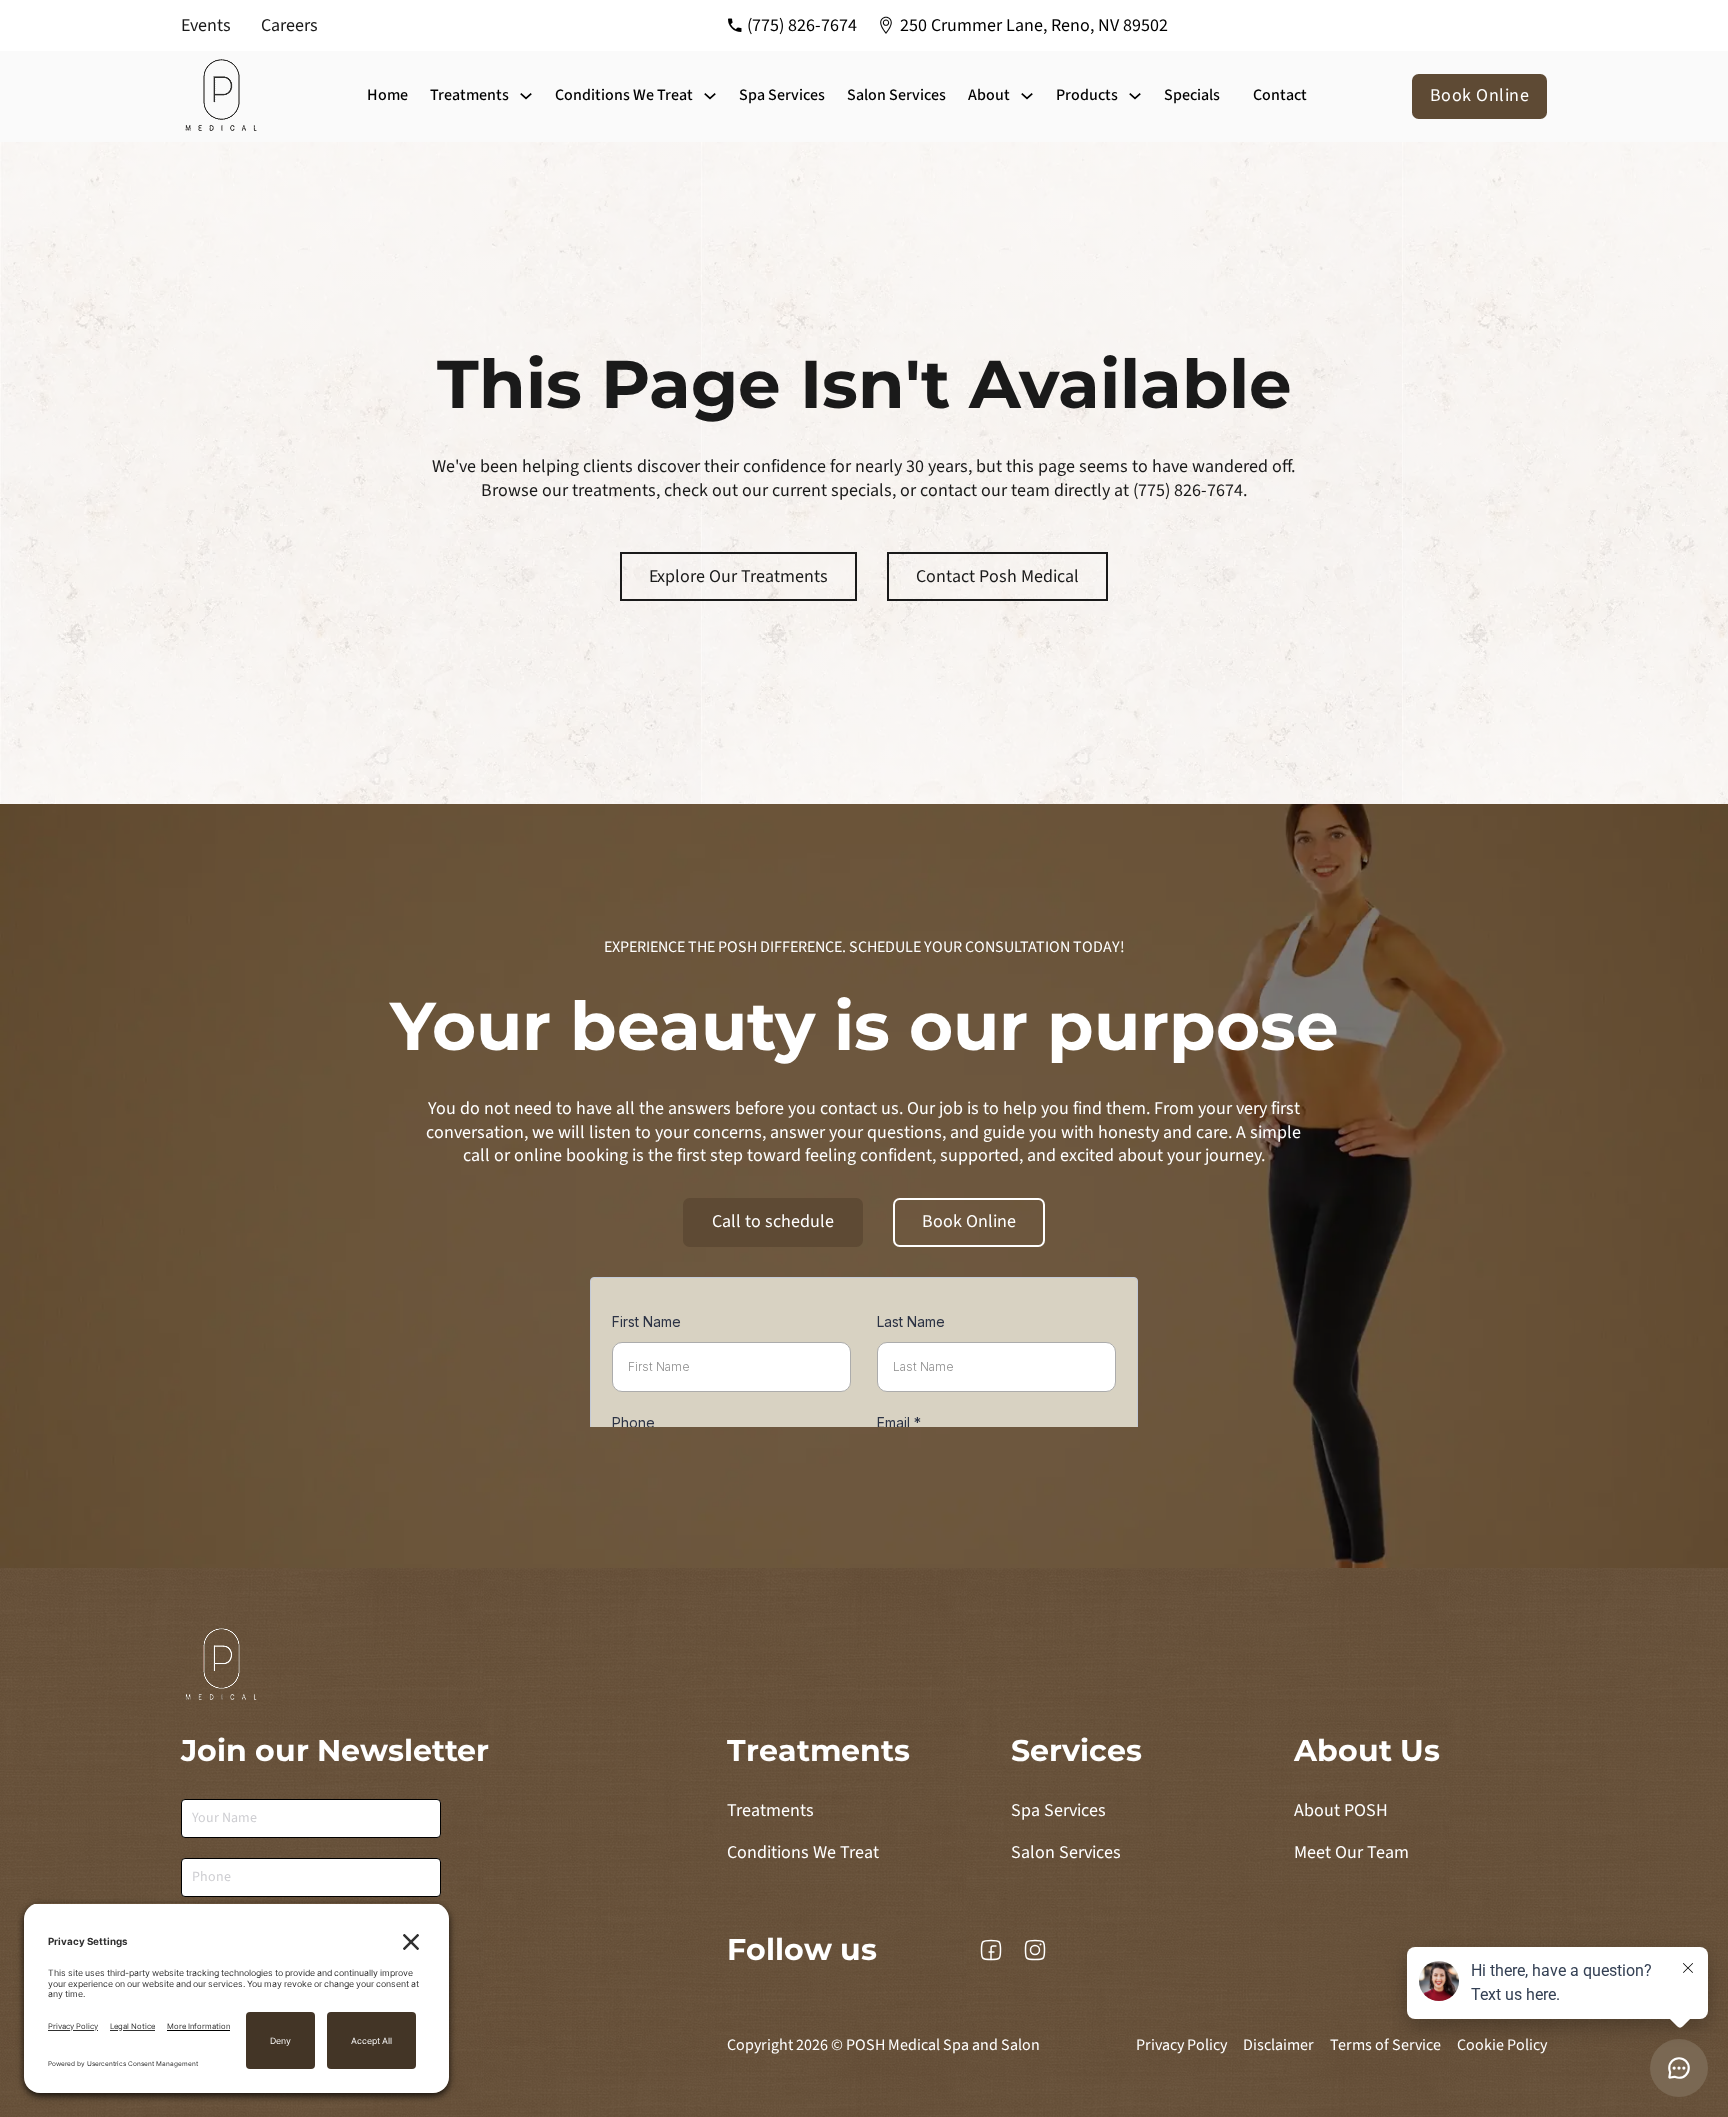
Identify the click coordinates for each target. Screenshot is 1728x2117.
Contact (1280, 95)
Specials (1192, 95)
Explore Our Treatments (738, 576)
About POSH (1341, 1811)
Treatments (469, 95)
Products (1087, 95)
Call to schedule (773, 1221)
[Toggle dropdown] (526, 96)
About (989, 95)
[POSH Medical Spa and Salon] (222, 96)
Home (387, 95)
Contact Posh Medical (997, 576)
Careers (289, 26)
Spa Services (782, 95)
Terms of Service (1385, 2045)
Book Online (1480, 95)
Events (206, 26)
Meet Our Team (1351, 1853)
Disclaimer (1278, 2045)
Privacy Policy (1181, 2045)
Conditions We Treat (624, 95)
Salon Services (896, 95)
